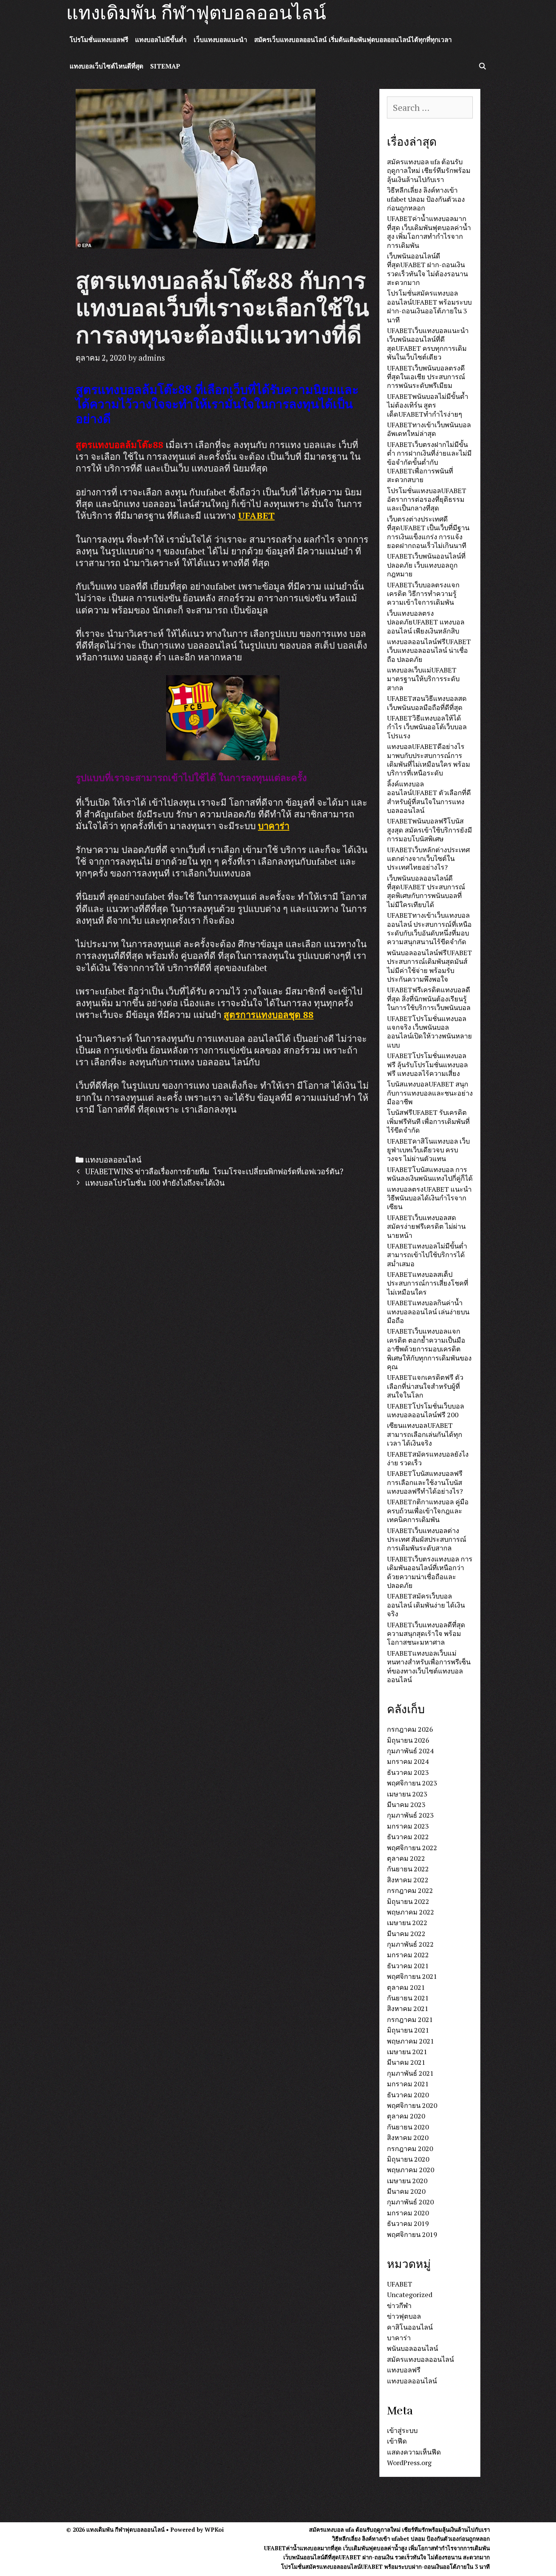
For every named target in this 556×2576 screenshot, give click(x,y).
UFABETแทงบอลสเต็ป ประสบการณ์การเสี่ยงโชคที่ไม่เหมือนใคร (428, 1283)
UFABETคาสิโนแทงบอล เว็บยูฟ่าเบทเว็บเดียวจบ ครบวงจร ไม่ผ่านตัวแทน (428, 1150)
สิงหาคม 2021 (408, 2008)
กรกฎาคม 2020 (410, 2148)
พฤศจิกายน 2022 (412, 1848)
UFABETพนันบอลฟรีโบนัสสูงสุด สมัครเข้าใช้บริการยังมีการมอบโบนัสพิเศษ (429, 830)
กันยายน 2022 (408, 1869)
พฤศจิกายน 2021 (412, 1976)
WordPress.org (409, 2462)
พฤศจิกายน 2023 (412, 1783)
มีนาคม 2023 (406, 1804)
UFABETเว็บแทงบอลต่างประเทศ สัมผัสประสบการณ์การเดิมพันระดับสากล (427, 1539)
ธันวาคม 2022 (408, 1837)
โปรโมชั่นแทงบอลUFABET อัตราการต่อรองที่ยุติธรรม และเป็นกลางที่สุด (427, 499)
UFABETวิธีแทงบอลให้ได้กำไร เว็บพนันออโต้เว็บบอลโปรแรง (427, 727)
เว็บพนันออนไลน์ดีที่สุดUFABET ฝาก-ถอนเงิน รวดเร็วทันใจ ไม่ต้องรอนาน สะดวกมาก (427, 269)
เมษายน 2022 (407, 1922)
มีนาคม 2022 (406, 1933)
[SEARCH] (482, 66)
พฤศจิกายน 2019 (412, 2234)
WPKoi (214, 2529)
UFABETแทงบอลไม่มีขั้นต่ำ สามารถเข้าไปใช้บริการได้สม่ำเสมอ (427, 1255)
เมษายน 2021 (407, 2051)
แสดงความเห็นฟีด (414, 2452)
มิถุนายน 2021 (408, 2030)
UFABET (256, 515)
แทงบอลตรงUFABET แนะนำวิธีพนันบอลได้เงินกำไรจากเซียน (429, 1198)
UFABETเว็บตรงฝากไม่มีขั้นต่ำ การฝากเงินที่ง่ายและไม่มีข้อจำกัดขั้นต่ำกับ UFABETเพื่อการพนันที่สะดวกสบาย (429, 462)
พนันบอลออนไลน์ (412, 2348)
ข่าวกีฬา (399, 2305)
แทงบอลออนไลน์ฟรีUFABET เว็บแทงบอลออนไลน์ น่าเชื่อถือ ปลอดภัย (429, 650)
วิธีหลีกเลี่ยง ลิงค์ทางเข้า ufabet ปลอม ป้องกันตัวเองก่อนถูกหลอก (426, 199)
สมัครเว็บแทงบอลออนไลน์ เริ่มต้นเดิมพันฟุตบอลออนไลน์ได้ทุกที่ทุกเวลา (353, 40)
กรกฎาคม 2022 (410, 1890)
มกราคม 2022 (408, 1955)
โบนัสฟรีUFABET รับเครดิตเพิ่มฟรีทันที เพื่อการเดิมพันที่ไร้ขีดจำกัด (428, 1121)
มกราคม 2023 (408, 1826)
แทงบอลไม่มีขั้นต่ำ (161, 40)
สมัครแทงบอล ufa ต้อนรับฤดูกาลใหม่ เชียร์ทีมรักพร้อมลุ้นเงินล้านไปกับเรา (429, 170)
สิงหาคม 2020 (408, 2137)
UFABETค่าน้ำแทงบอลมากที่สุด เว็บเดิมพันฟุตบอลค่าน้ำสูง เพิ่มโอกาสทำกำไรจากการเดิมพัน (429, 232)
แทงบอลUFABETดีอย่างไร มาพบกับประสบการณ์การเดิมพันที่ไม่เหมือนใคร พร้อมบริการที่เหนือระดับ (429, 760)
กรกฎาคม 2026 (410, 1729)
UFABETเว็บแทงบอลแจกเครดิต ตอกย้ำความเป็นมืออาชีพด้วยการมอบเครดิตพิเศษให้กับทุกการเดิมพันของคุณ (429, 1349)
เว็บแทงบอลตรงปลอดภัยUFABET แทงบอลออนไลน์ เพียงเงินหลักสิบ (426, 622)
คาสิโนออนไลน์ (410, 2327)
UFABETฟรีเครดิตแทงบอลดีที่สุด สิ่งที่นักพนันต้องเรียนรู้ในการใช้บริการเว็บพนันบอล (429, 998)
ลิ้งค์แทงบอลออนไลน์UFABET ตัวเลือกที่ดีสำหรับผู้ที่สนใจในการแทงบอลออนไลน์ (429, 797)
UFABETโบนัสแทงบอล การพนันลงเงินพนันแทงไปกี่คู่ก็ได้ (430, 1174)
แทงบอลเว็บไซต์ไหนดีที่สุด (106, 66)
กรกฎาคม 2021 (410, 2019)
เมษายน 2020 (407, 2181)
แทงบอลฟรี (404, 2370)
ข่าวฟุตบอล (404, 2316)
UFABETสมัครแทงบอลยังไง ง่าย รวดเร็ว (428, 1458)
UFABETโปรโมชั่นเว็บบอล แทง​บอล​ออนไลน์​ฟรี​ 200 (426, 1410)
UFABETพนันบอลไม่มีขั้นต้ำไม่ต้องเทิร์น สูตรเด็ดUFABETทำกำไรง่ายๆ (428, 405)
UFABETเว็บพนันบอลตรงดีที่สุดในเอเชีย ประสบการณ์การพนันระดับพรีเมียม (426, 377)
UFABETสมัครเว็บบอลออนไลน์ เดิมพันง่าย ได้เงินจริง (426, 1605)
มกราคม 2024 (408, 1761)
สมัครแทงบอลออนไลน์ (420, 2359)
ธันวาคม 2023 (408, 1772)
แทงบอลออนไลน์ (113, 1160)
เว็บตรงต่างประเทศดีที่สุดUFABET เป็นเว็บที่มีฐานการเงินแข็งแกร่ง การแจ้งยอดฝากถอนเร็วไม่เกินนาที (428, 532)
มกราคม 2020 (408, 2213)
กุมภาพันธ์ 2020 (410, 2202)
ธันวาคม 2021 (408, 1966)
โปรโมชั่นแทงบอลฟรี (99, 40)
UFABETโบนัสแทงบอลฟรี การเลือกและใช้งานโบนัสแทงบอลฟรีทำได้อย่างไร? (425, 1482)
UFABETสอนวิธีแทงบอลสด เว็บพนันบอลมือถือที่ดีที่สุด (427, 703)
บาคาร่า (274, 826)
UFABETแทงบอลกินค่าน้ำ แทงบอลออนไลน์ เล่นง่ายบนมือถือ (428, 1311)
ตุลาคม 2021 (406, 1987)
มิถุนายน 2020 (408, 2159)
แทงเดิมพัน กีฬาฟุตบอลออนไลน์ (196, 13)
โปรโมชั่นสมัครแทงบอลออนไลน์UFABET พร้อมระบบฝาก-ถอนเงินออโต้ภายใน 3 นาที (429, 306)
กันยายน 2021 (408, 1998)
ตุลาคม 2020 (406, 2116)
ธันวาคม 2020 (408, 2095)
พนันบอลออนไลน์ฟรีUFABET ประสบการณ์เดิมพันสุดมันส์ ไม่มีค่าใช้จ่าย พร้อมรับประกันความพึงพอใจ (429, 966)
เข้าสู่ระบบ (402, 2430)
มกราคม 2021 (408, 2084)
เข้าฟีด (397, 2441)
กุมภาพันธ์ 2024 (410, 1751)
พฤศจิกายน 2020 (412, 2105)
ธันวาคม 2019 (408, 2223)
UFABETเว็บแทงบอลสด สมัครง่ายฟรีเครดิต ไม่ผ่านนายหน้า (426, 1226)
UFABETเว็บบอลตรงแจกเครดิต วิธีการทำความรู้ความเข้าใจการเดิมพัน (423, 594)
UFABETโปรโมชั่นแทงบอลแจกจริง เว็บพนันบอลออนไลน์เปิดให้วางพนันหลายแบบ (429, 1032)
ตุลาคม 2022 (406, 1858)
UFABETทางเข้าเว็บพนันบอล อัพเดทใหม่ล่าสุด (429, 429)
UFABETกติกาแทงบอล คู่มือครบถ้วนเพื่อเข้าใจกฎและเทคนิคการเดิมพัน (428, 1511)
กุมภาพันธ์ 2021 (410, 2073)
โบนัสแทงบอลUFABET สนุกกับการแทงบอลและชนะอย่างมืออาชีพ (430, 1093)
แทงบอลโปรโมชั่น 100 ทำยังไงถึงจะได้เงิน (155, 1183)
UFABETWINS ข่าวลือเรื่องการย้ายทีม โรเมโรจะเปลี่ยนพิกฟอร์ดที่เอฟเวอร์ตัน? (214, 1171)
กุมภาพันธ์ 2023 (410, 1815)
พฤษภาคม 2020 (411, 2170)
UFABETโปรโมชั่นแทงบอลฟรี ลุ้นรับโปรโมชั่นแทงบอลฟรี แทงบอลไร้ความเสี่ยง (427, 1064)
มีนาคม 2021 (406, 2062)
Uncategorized (410, 2294)
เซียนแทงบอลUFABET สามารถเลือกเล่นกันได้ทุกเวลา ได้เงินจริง (425, 1434)
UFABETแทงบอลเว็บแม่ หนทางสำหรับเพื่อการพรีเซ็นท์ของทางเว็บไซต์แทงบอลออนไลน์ (429, 1666)
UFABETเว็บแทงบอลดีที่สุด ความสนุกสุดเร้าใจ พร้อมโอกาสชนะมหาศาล (426, 1634)
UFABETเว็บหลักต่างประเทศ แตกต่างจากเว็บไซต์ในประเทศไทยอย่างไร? (428, 858)
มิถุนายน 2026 (408, 1740)
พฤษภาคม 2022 (411, 1912)
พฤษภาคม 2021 (411, 2041)
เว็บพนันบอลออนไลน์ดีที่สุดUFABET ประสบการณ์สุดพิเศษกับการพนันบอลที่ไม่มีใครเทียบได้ (426, 891)
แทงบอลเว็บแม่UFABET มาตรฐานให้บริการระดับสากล (423, 679)
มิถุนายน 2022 (408, 1901)
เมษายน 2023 (407, 1794)
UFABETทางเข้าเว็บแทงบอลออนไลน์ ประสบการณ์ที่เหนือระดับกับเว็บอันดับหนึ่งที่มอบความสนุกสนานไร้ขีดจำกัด (429, 928)
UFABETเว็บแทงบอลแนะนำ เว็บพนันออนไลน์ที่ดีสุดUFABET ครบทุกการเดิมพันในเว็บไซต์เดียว (428, 344)
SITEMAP (165, 66)
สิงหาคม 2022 (408, 1880)
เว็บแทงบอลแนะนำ (221, 40)
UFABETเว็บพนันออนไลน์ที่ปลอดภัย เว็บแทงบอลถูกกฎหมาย (426, 565)
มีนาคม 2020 (406, 2191)
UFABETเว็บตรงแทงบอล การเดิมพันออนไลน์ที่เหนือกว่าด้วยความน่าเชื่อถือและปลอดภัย (430, 1572)
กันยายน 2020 (408, 2127)
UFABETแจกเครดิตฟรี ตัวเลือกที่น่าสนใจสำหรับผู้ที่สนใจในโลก (425, 1386)
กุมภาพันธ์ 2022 (410, 1944)
